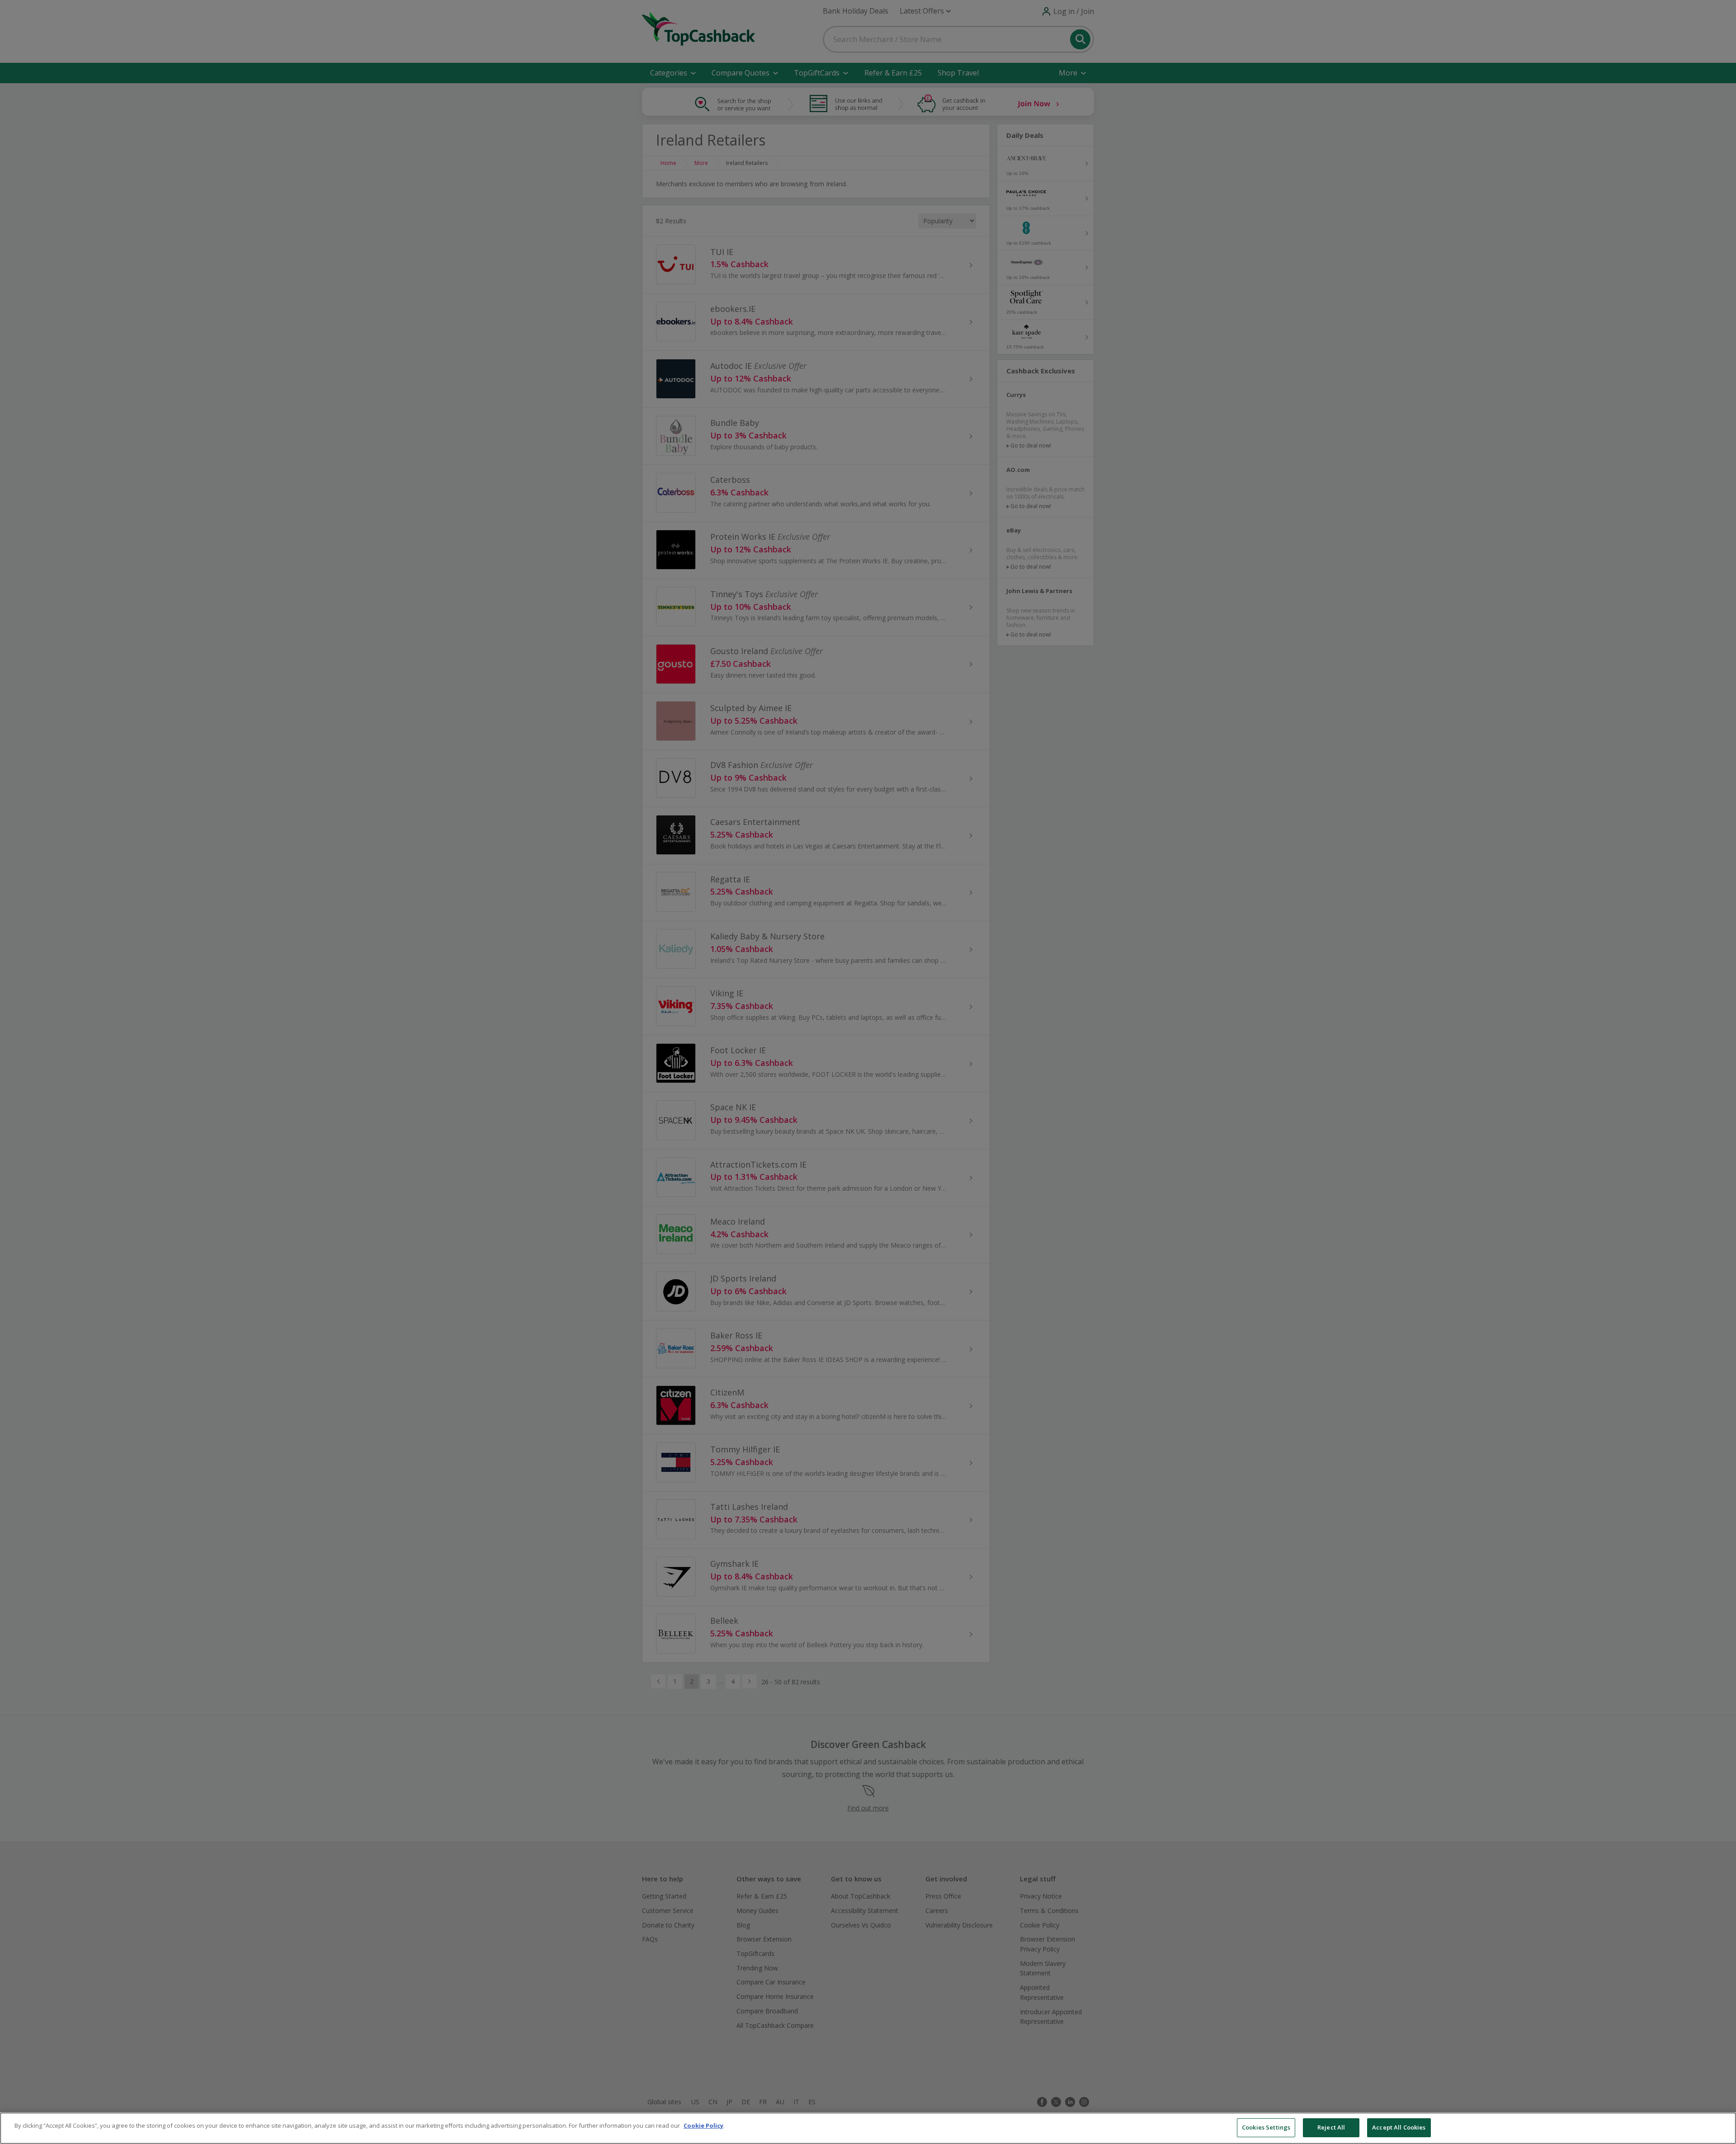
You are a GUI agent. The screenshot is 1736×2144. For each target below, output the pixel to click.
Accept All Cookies (1399, 2127)
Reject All (1331, 2127)
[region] (868, 2128)
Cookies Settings (1266, 2127)
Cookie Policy (703, 2125)
